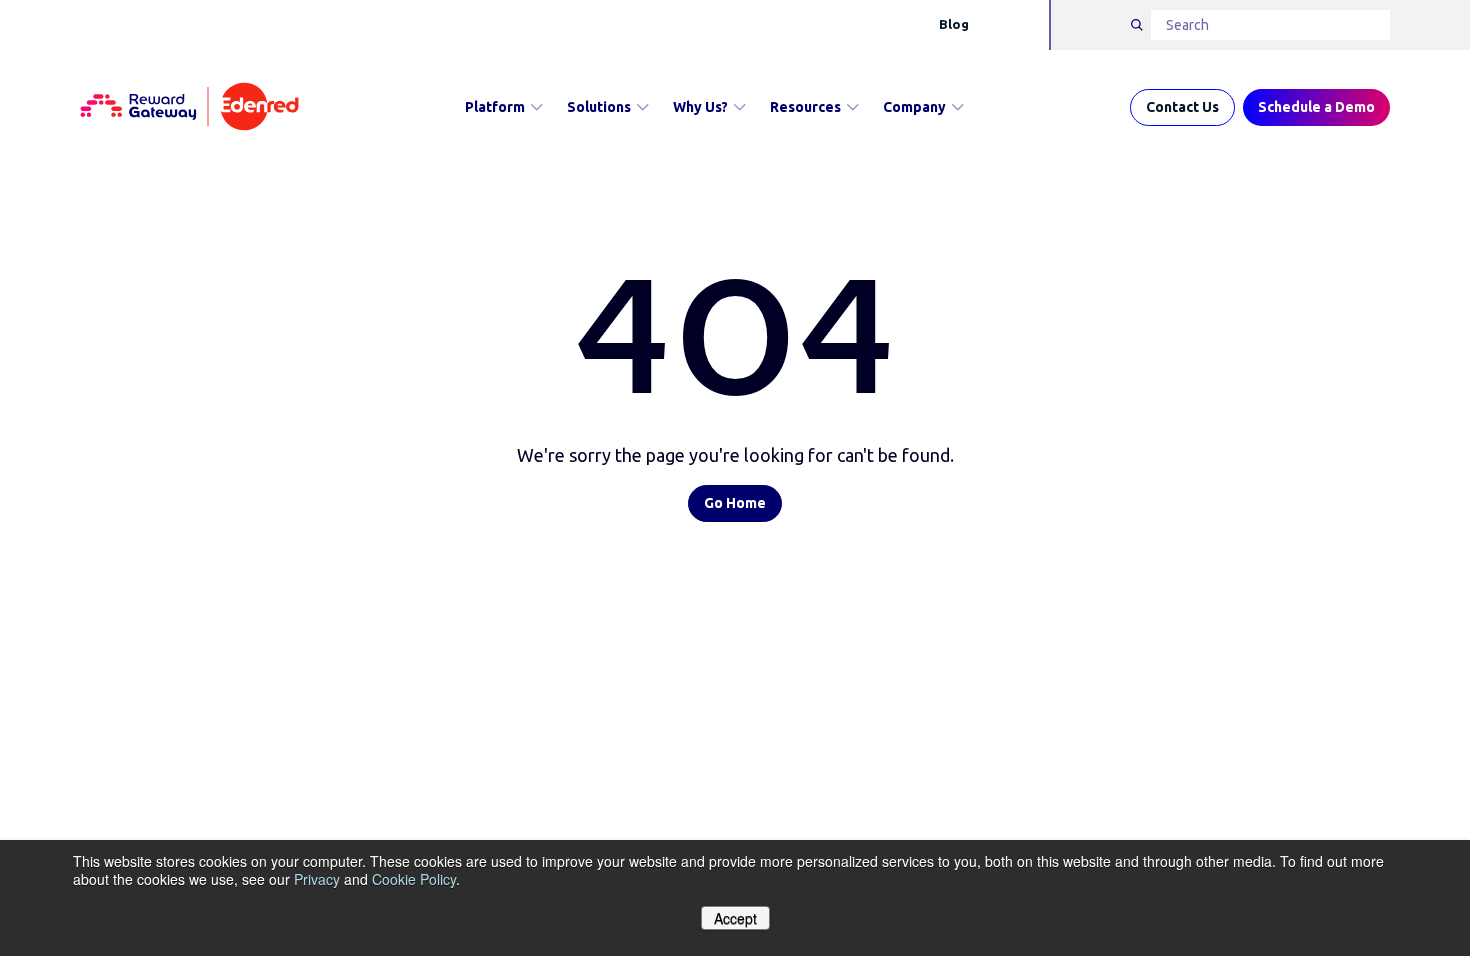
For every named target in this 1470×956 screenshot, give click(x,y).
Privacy (317, 879)
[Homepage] (189, 107)
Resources (805, 107)
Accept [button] (735, 918)
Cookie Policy (414, 879)
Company (914, 107)
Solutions (599, 107)
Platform (495, 107)
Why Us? (700, 107)
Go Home (735, 503)
